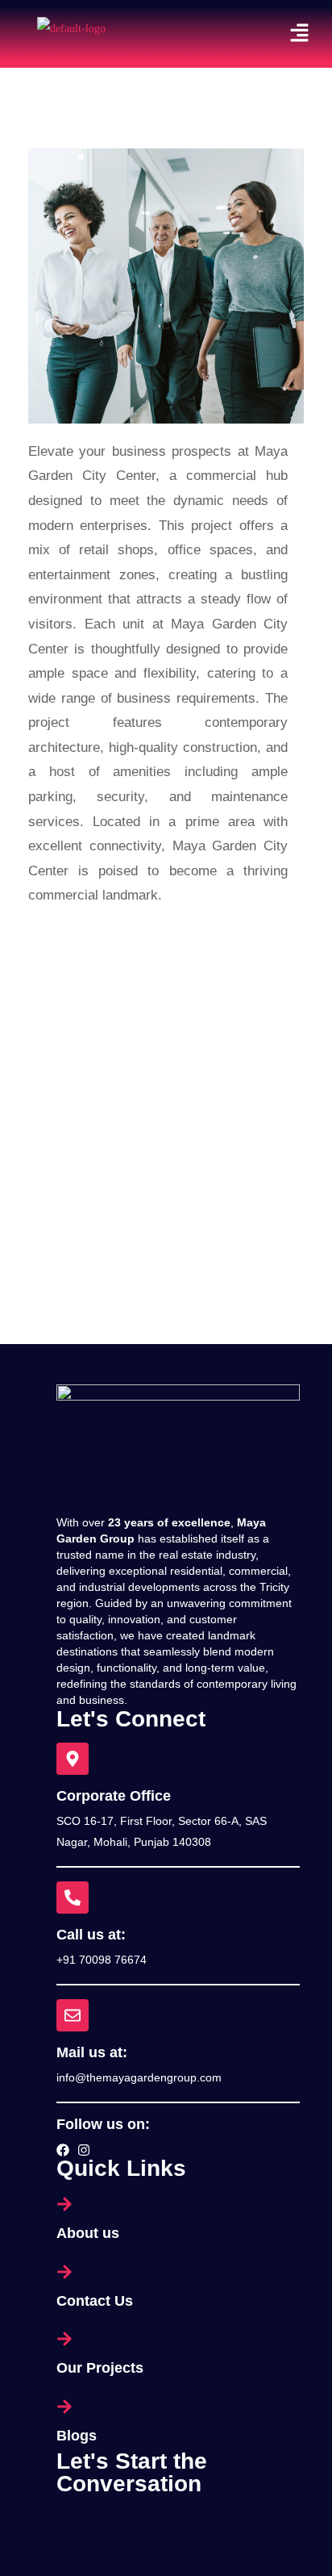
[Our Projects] (178, 2339)
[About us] (178, 2204)
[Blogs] (178, 2407)
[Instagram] (84, 2150)
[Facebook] (63, 2150)
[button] (300, 34)
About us (88, 2233)
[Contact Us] (178, 2272)
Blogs (77, 2436)
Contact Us (95, 2301)
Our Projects (100, 2368)
